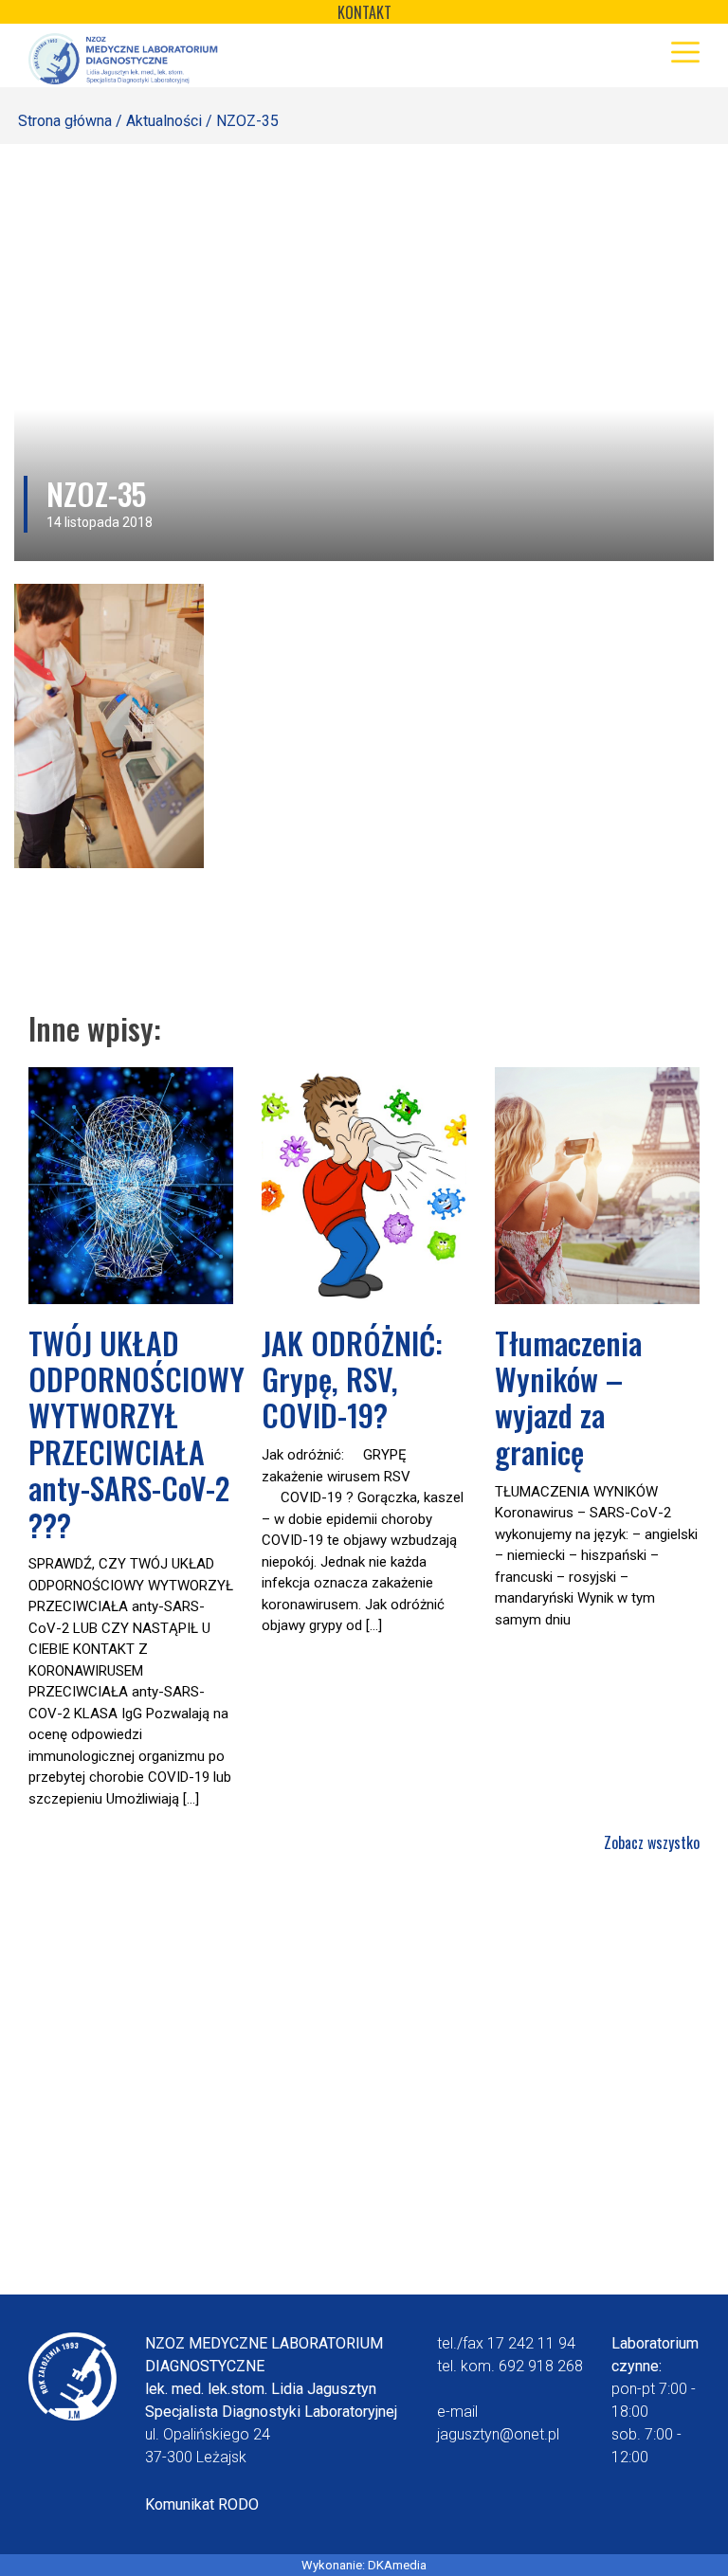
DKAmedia (397, 2565)
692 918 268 (541, 2366)
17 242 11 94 (531, 2343)
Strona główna (65, 121)
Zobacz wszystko (652, 1842)
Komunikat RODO (202, 2504)
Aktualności (164, 121)
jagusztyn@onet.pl (498, 2434)
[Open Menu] (685, 52)
